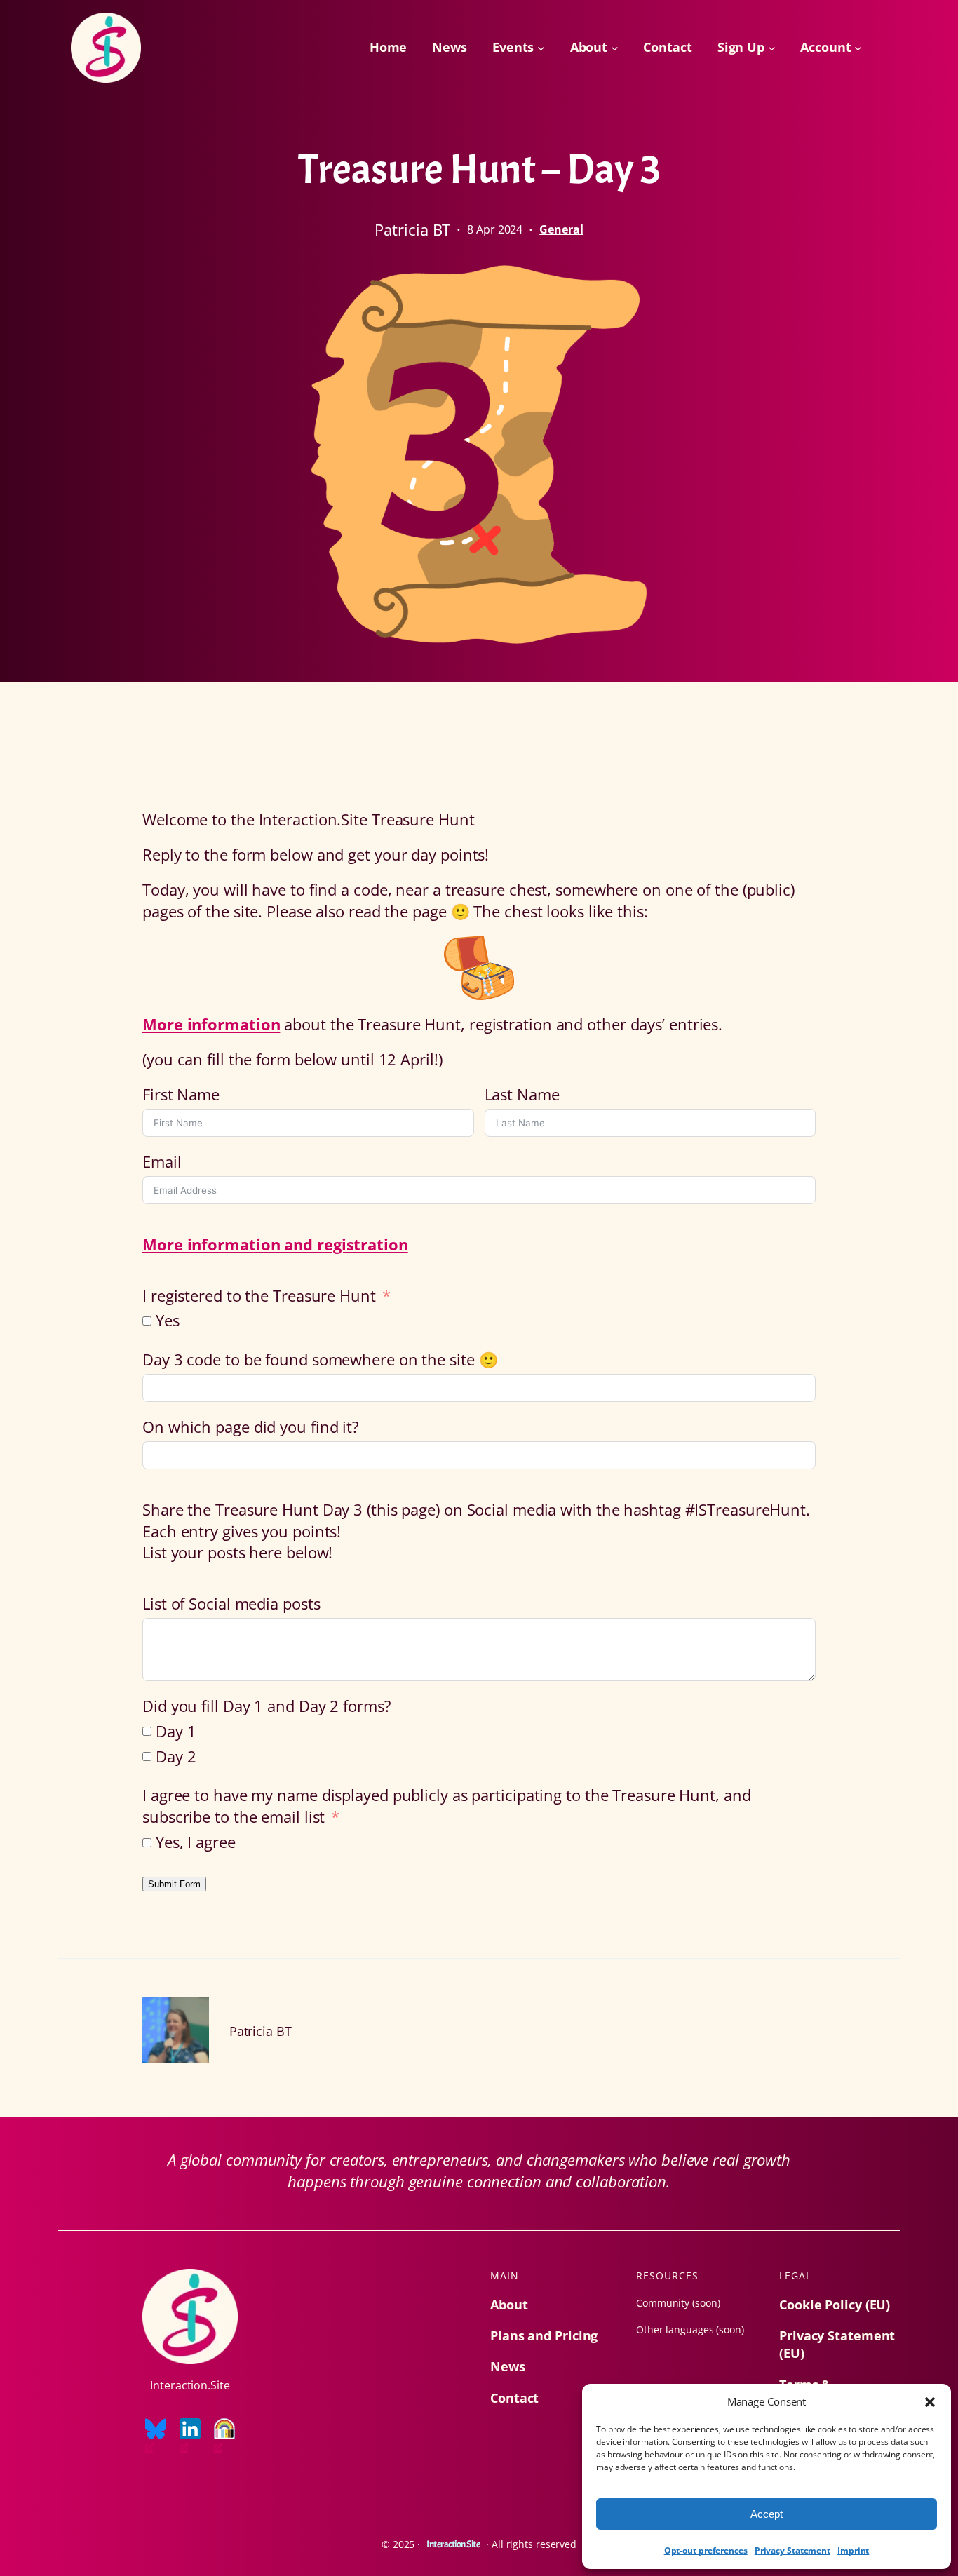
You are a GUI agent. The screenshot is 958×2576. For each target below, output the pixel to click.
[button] (930, 2402)
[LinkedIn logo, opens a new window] (190, 2436)
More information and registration (275, 1244)
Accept (767, 2514)
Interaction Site (453, 2544)
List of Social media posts (231, 1603)
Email (162, 1161)
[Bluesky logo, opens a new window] (156, 2436)
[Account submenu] (858, 48)
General (561, 229)
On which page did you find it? (251, 1427)
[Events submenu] (541, 48)
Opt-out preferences (706, 2550)
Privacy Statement (792, 2550)
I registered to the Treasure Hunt (261, 1295)
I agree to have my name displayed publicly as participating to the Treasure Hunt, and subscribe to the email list (447, 1806)
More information (211, 1024)
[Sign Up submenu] (772, 48)
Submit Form (174, 1884)
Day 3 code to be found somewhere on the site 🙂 (320, 1359)
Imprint (853, 2550)
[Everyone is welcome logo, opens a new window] (224, 2436)
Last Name (522, 1094)
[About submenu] (615, 48)
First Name (181, 1094)
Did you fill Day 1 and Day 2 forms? (267, 1706)
